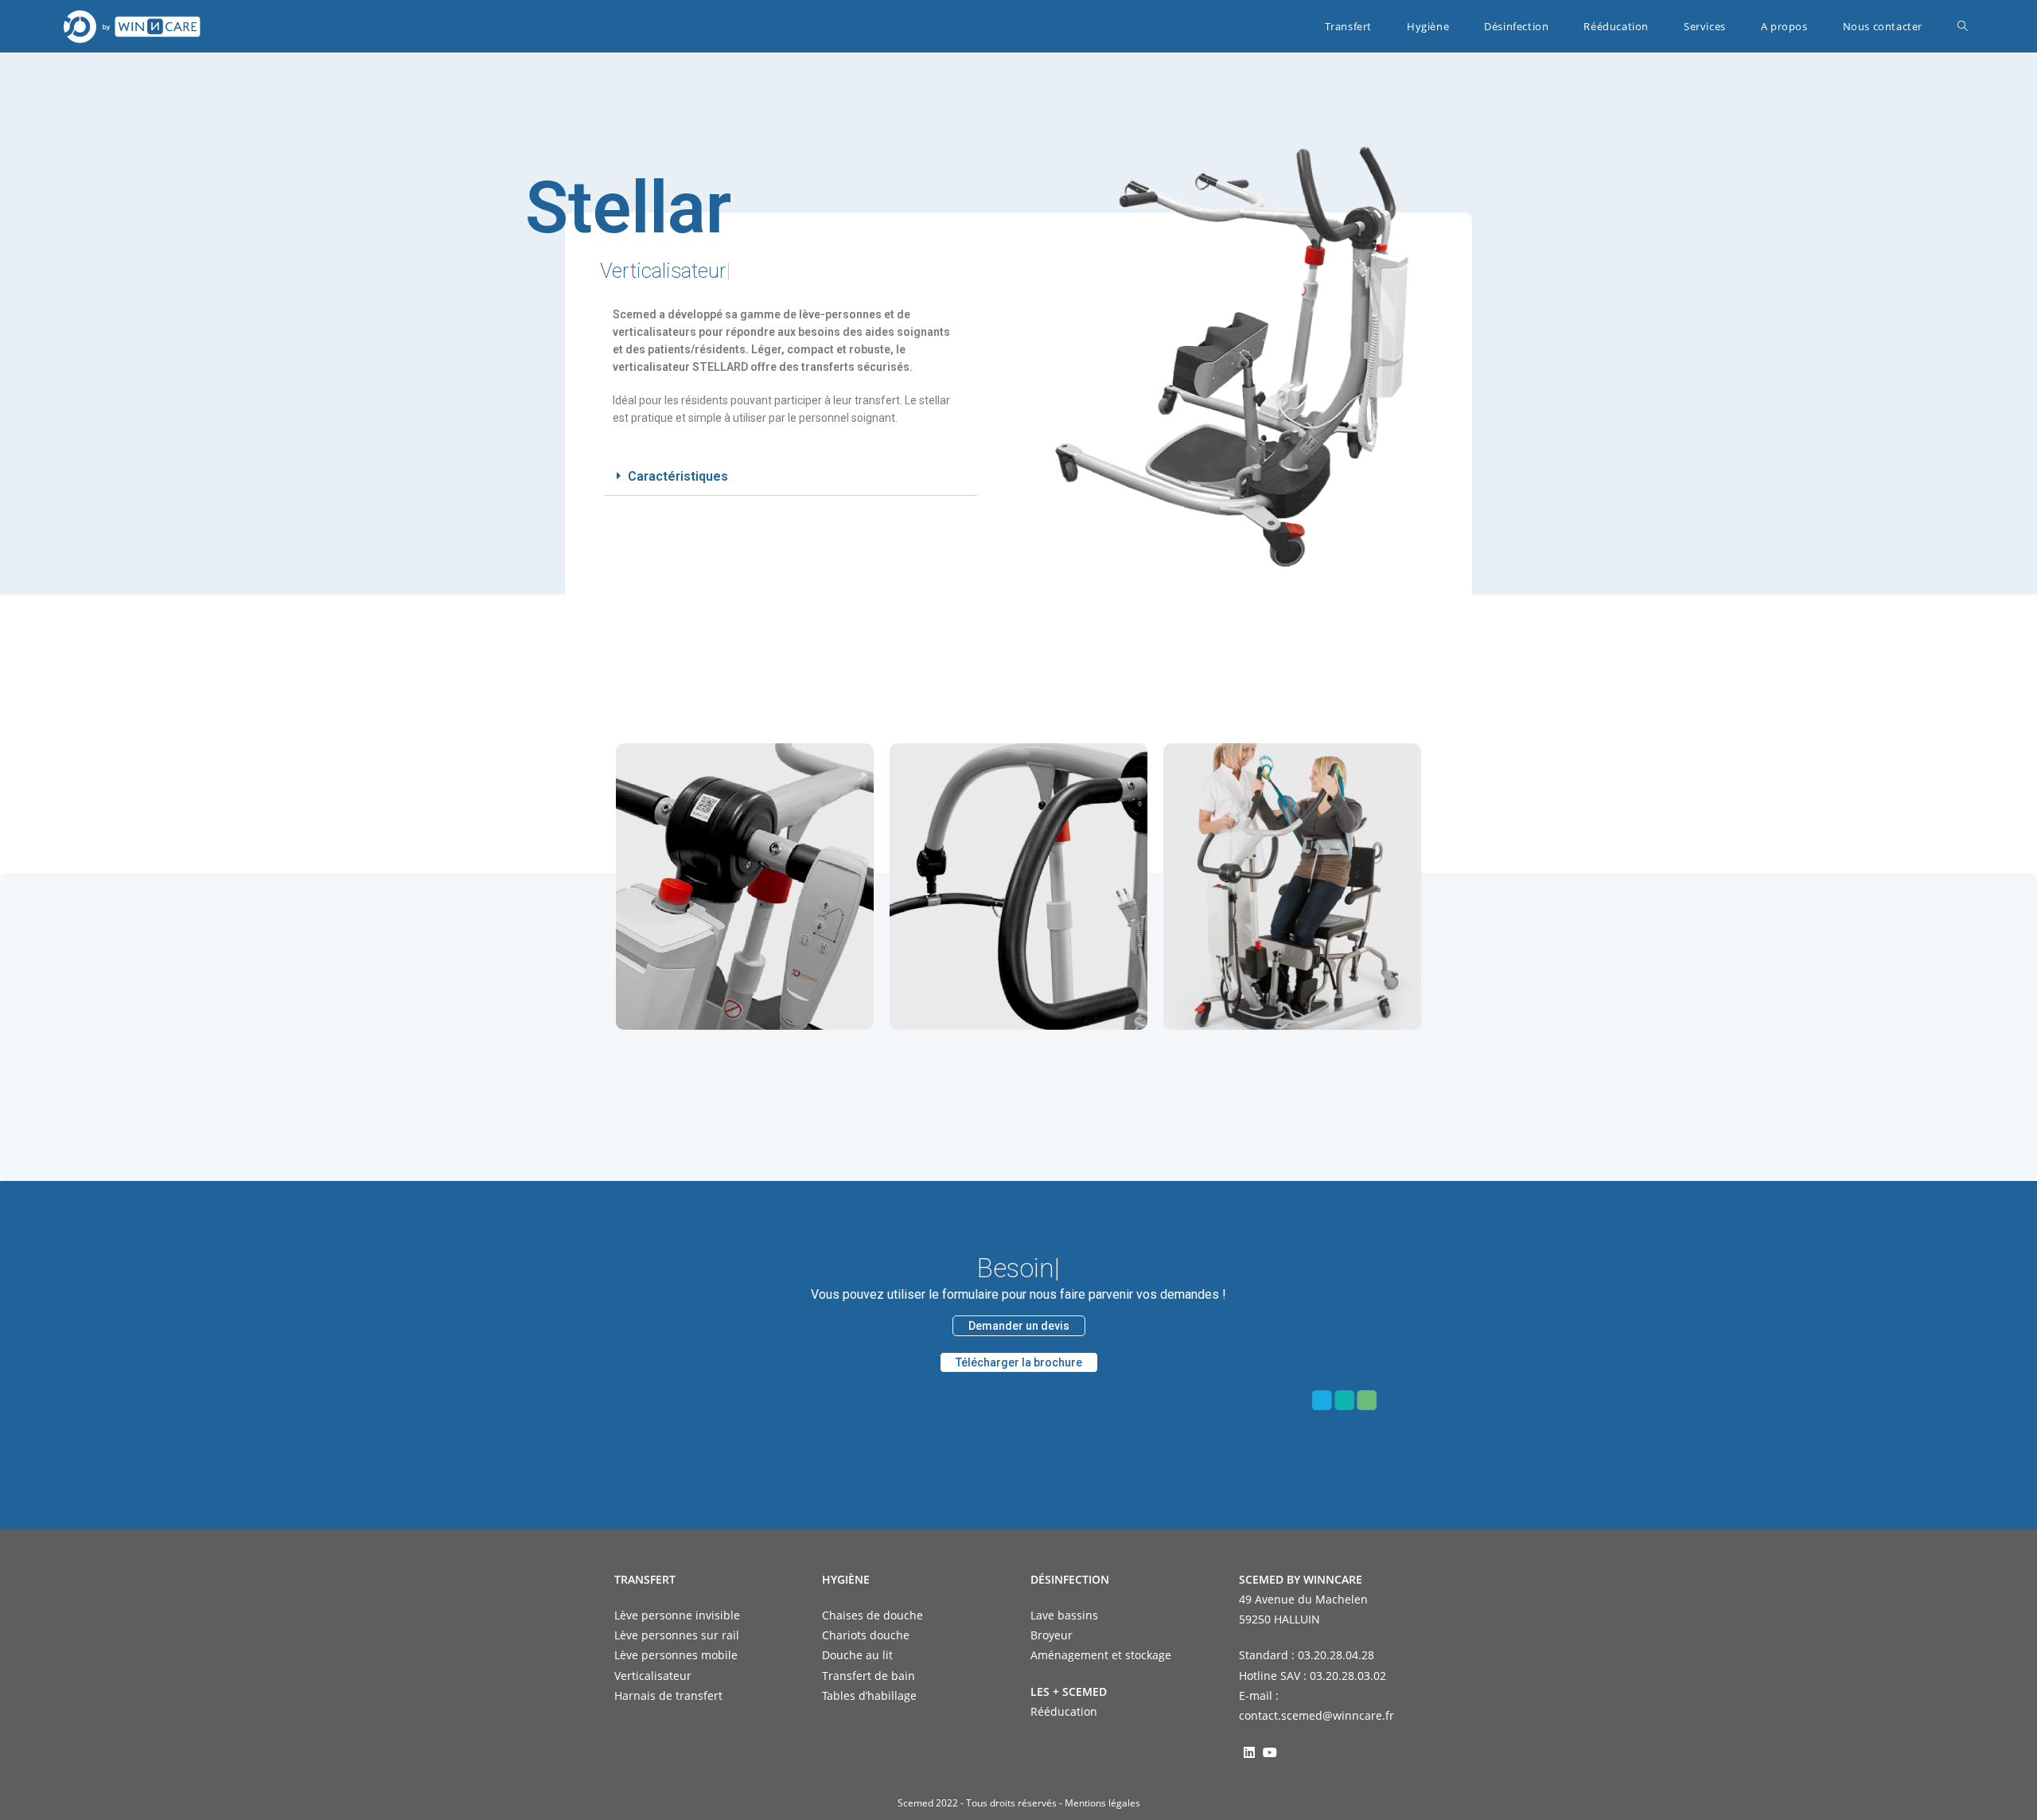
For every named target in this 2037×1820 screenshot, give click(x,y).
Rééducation (1064, 1711)
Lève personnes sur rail (677, 1635)
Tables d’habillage (869, 1695)
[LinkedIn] (1249, 1752)
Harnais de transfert (668, 1695)
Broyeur (1052, 1635)
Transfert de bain (869, 1676)
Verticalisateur (653, 1676)
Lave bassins (1064, 1615)
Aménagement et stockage (1101, 1655)
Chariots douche (866, 1635)
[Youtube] (1270, 1752)
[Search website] (1963, 26)
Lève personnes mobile (676, 1655)
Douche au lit (857, 1655)
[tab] (791, 477)
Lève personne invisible (677, 1615)
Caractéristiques (678, 476)
